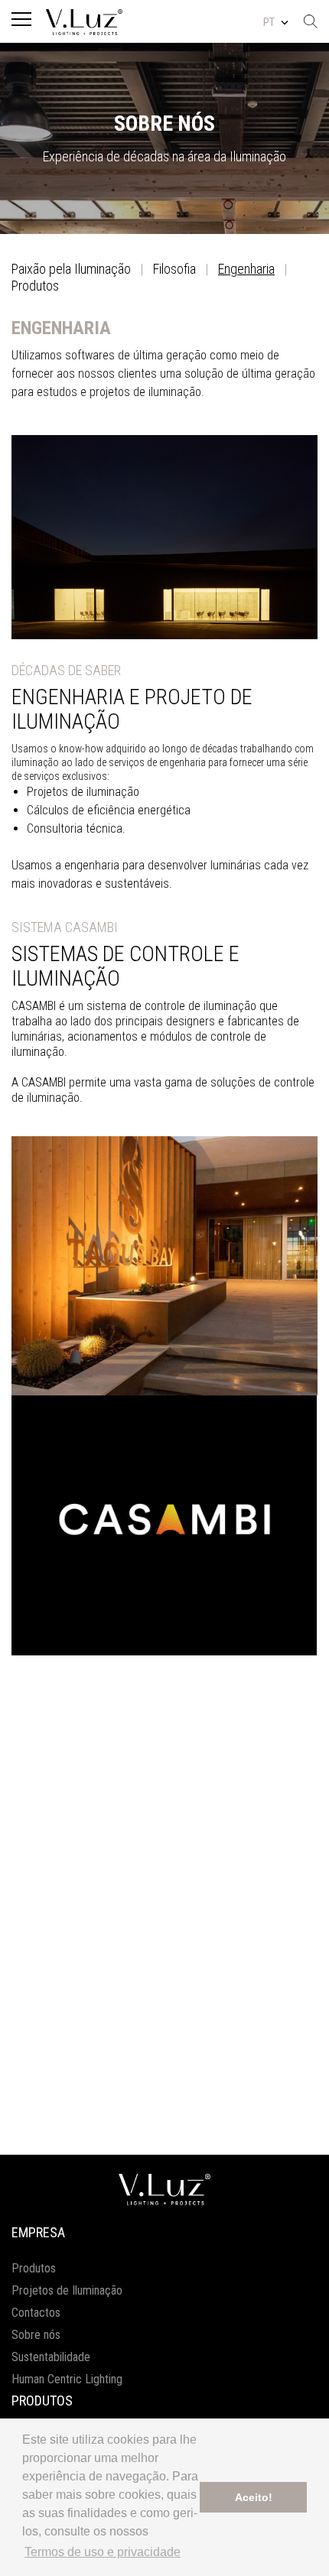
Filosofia (174, 269)
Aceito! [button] (254, 2497)
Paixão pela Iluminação (71, 269)
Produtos (35, 286)
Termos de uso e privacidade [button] (103, 2552)
